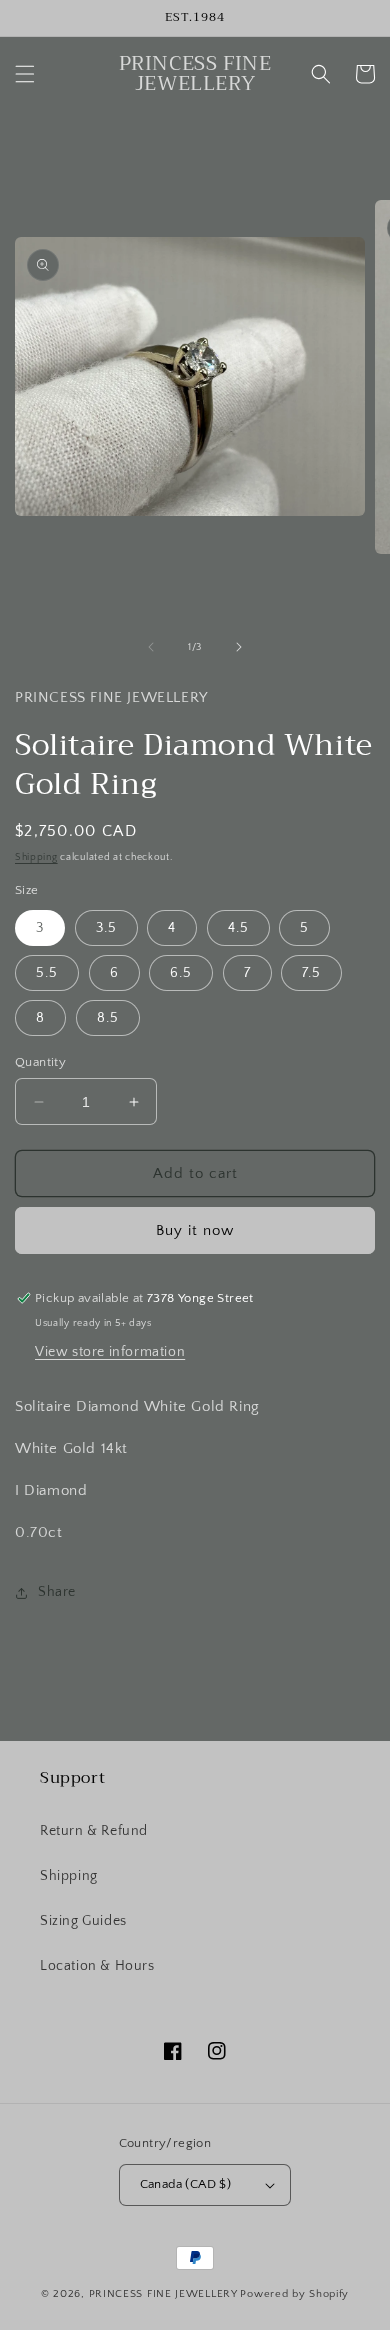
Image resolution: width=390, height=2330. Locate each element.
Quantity (40, 1062)
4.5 (238, 928)
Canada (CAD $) (186, 2184)
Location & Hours (97, 1966)
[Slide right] (239, 647)
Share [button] (57, 1592)
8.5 (108, 1018)
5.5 (47, 973)
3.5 (106, 928)
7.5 (311, 973)
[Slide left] (151, 647)
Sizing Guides (83, 1921)
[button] (25, 74)
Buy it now (195, 1230)
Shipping (36, 857)
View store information (110, 1352)
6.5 (181, 973)
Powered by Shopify (294, 2294)
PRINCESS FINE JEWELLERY (163, 2294)
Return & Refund (94, 1831)
